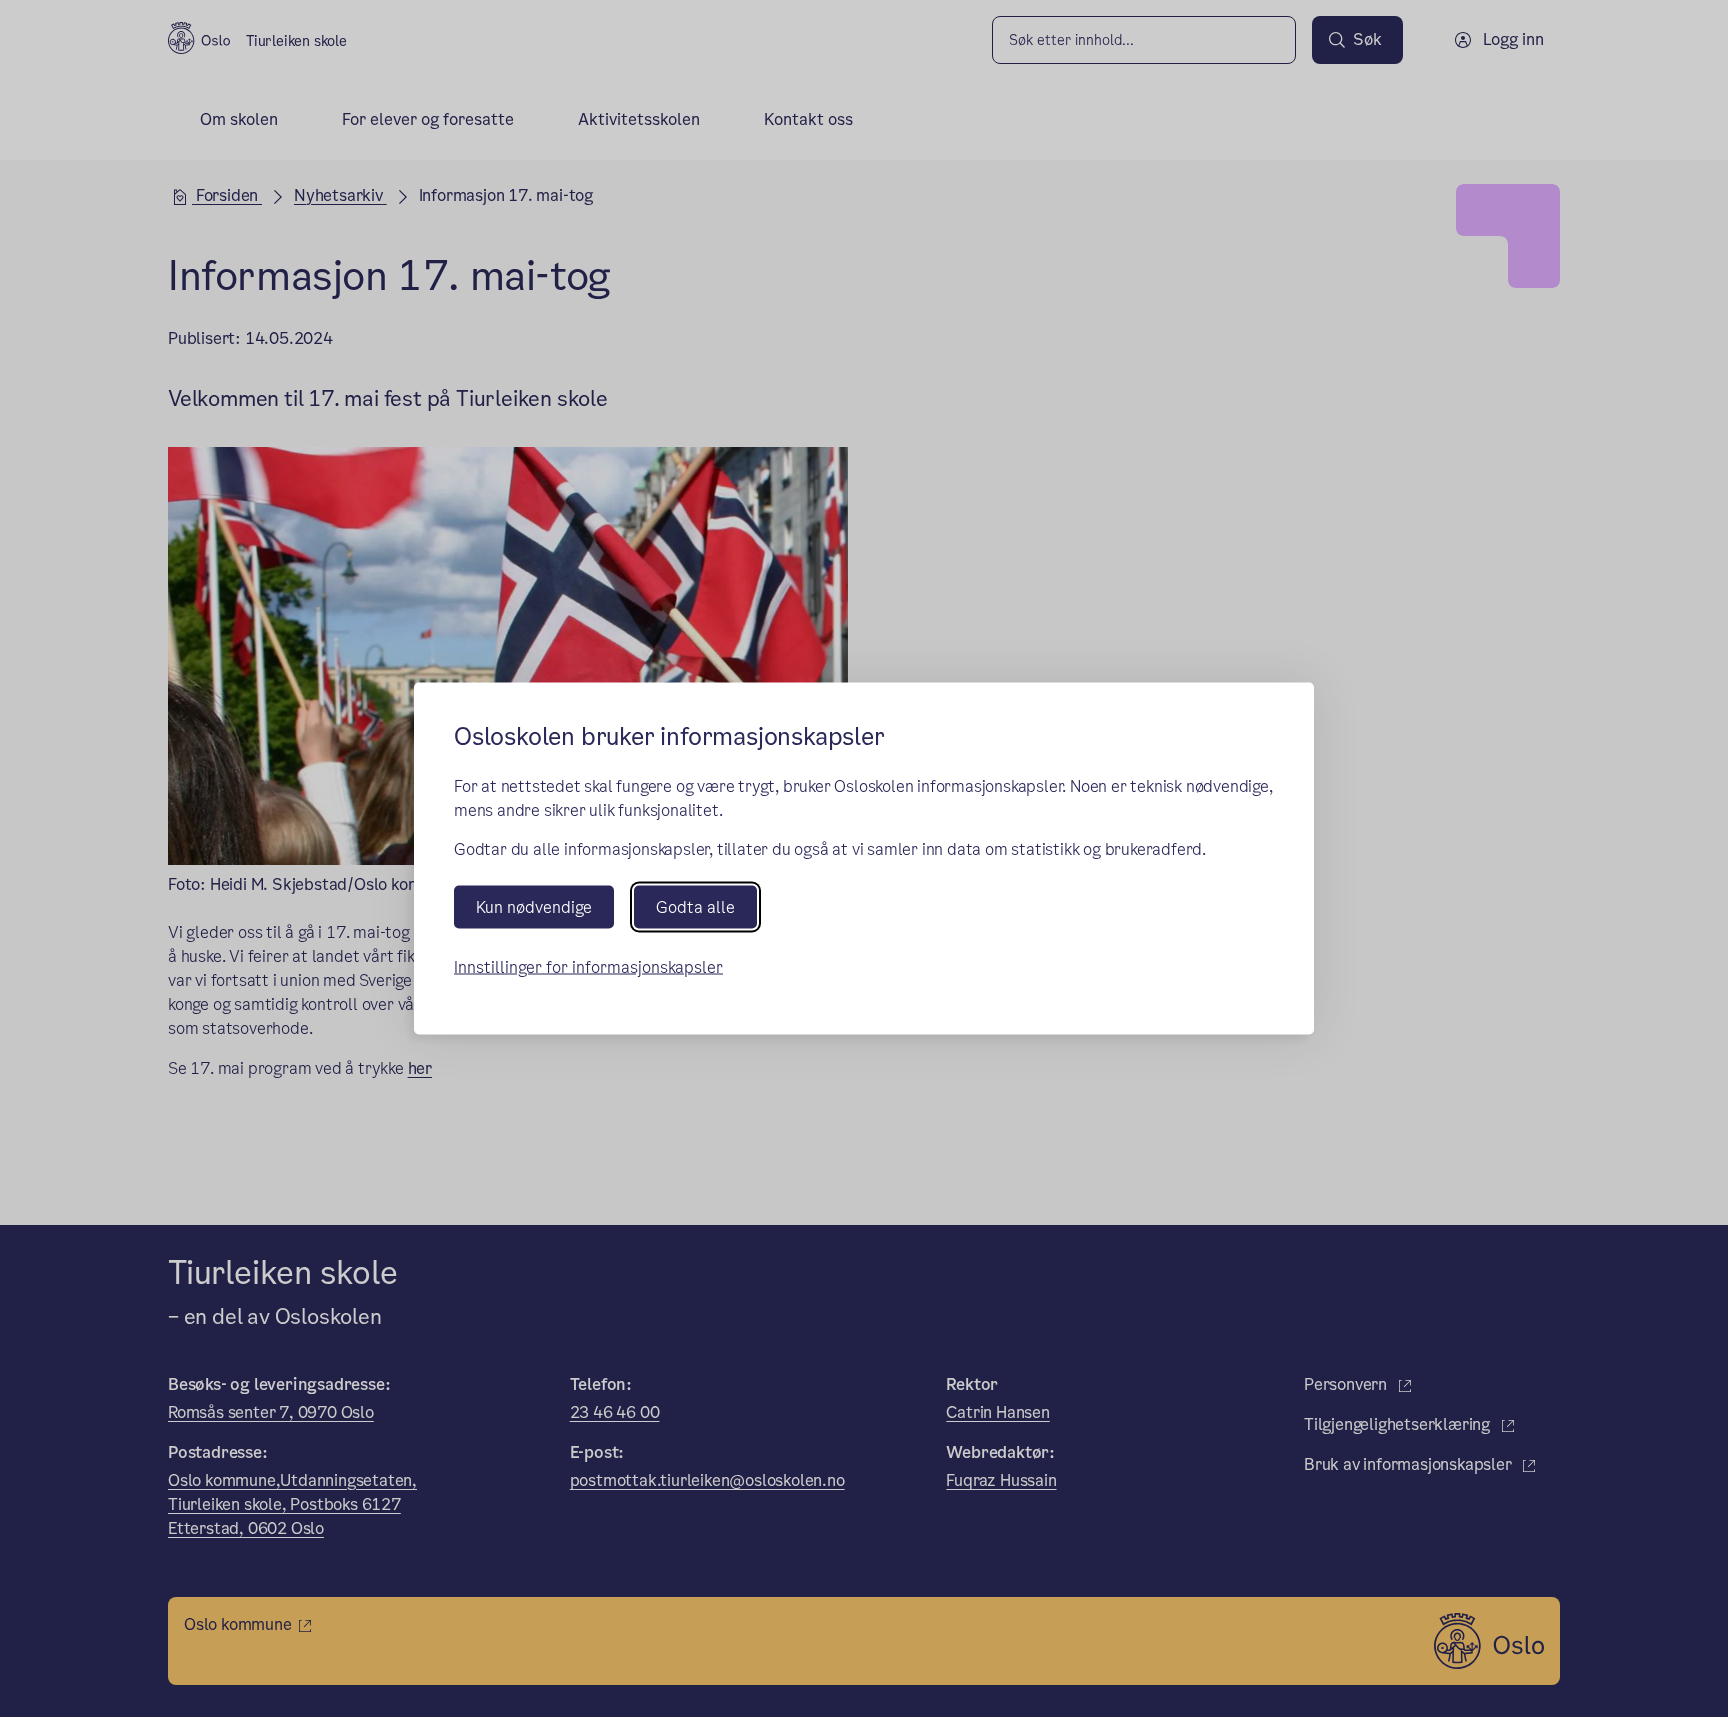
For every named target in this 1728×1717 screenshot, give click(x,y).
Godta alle (695, 907)
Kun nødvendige (534, 907)
